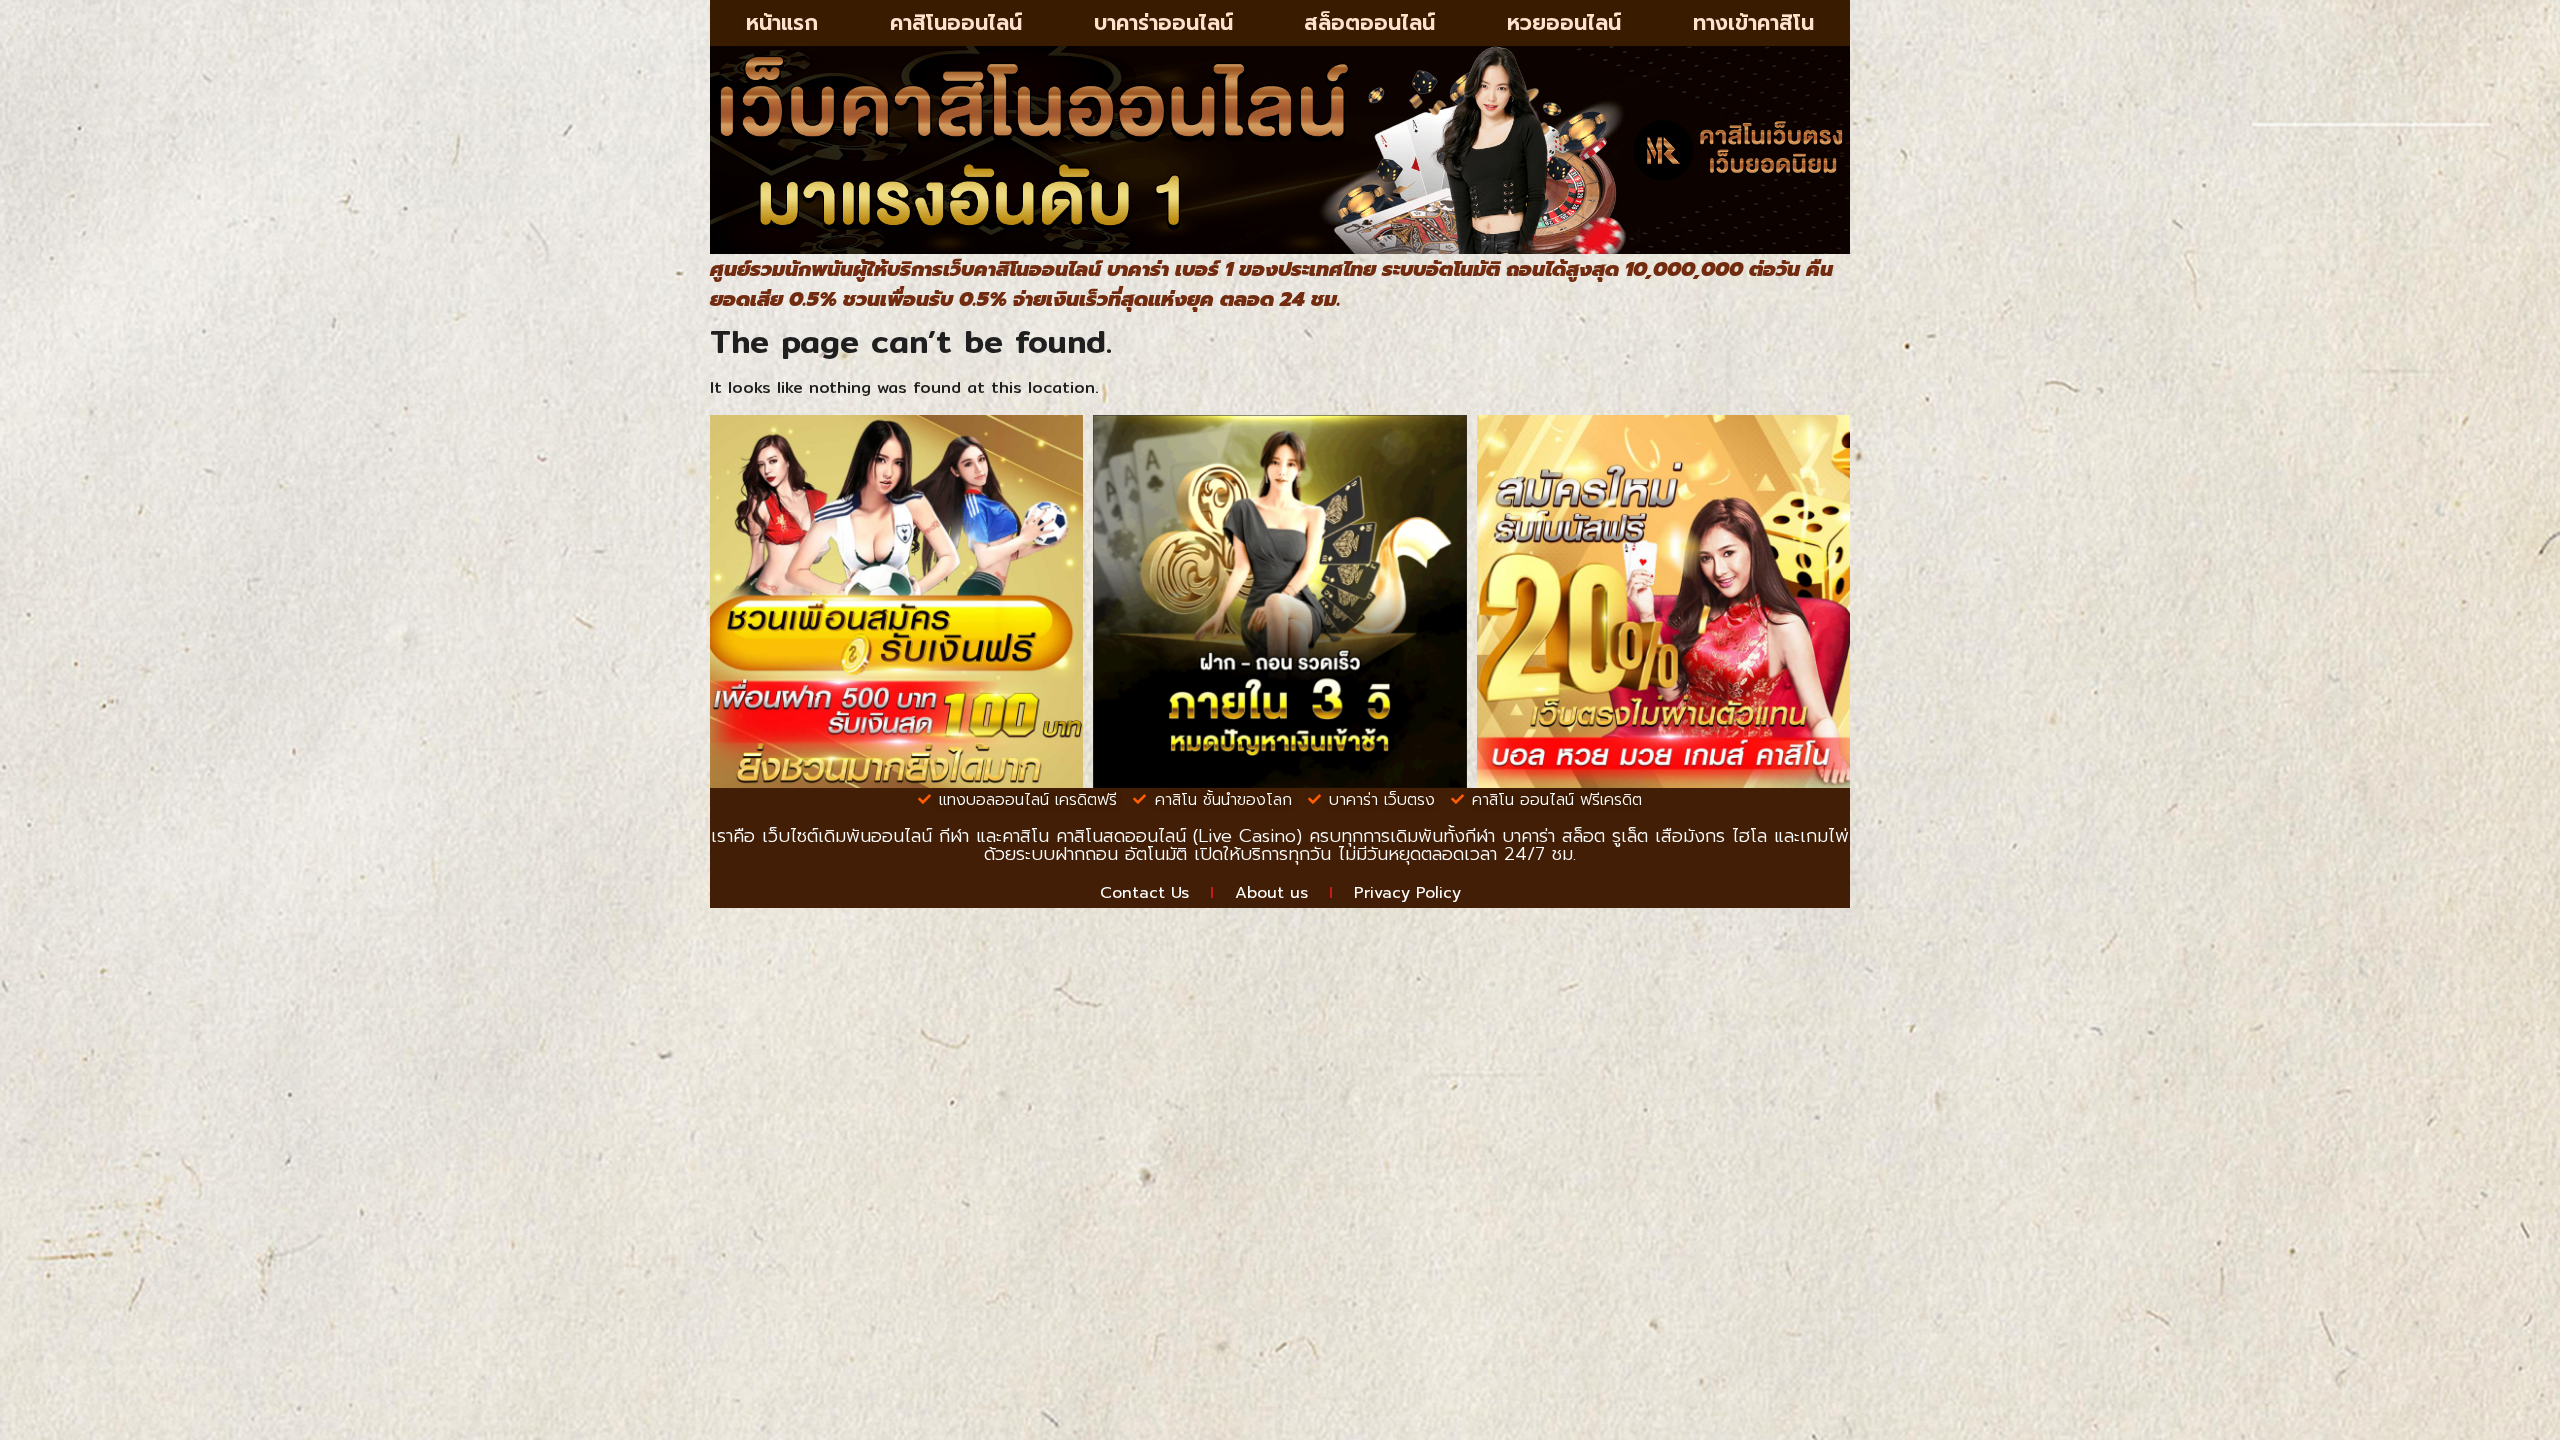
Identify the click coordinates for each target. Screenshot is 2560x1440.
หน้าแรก (782, 23)
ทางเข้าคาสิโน (1753, 23)
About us (1271, 893)
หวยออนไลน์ (1564, 23)
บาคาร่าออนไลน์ (1163, 23)
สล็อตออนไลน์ (1369, 23)
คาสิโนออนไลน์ (956, 23)
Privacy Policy (1407, 893)
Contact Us (1144, 893)
